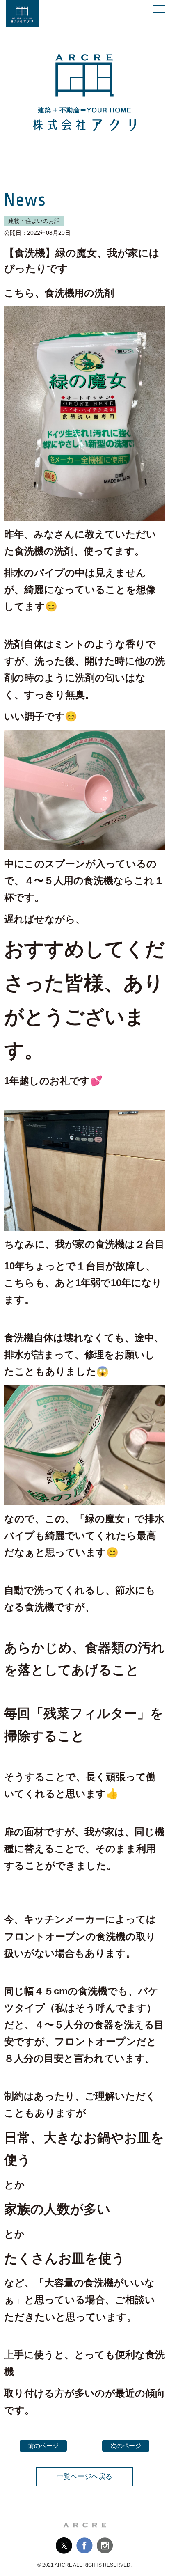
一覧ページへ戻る (84, 2476)
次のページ (126, 2446)
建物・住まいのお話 (34, 221)
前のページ (43, 2446)
